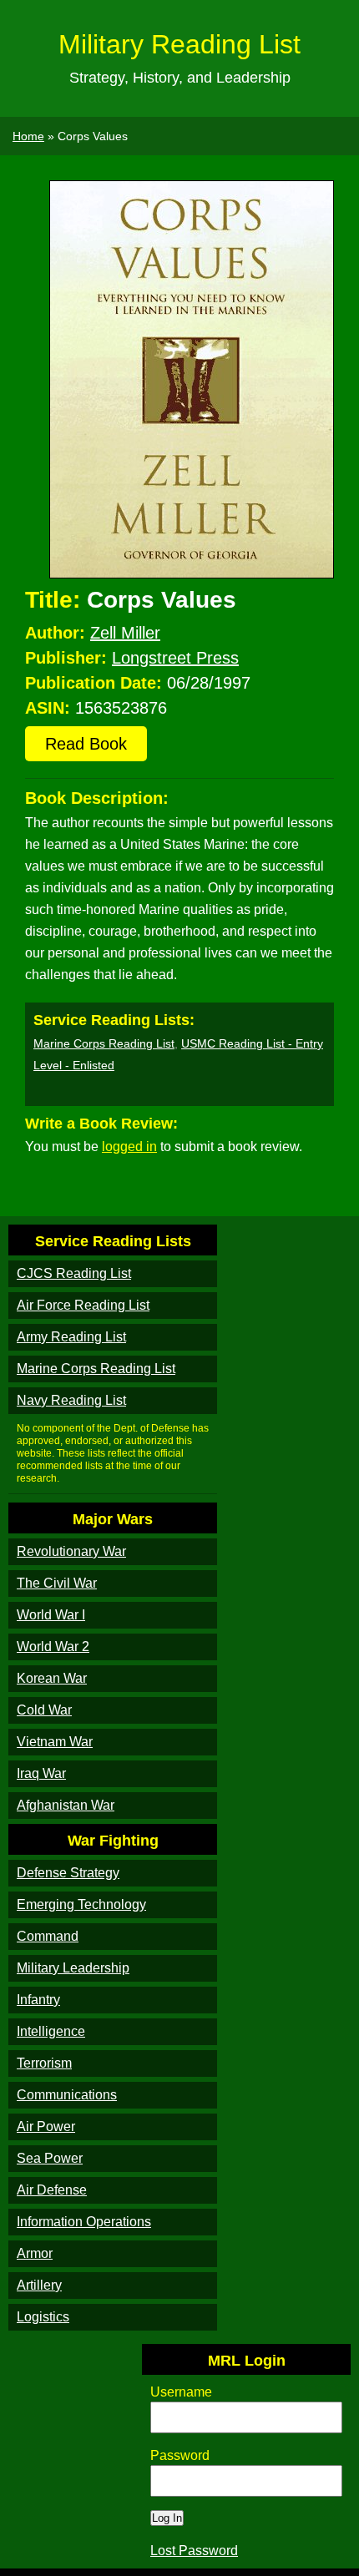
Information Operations (84, 2222)
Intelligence (51, 2031)
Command (48, 1936)
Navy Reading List (71, 1400)
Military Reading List (179, 44)
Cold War (44, 1710)
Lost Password (194, 2551)
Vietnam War (55, 1742)
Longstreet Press (175, 658)
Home (28, 136)
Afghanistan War (66, 1805)
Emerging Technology (81, 1904)
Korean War (52, 1678)
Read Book (86, 744)
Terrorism (44, 2063)
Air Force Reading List (83, 1305)
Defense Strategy (68, 1873)
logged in (129, 1147)
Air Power (46, 2126)
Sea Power (50, 2158)
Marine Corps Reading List (104, 1043)
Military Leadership (73, 1968)
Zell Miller (125, 633)
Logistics (43, 2317)
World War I (51, 1615)
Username (181, 2392)
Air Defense (52, 2190)
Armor (35, 2253)
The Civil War (57, 1583)
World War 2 (53, 1647)
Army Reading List (71, 1337)
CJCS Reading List (74, 1273)
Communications (67, 2095)
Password (180, 2455)
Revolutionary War (71, 1551)
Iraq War (41, 1773)
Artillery (39, 2285)
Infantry (38, 2000)
